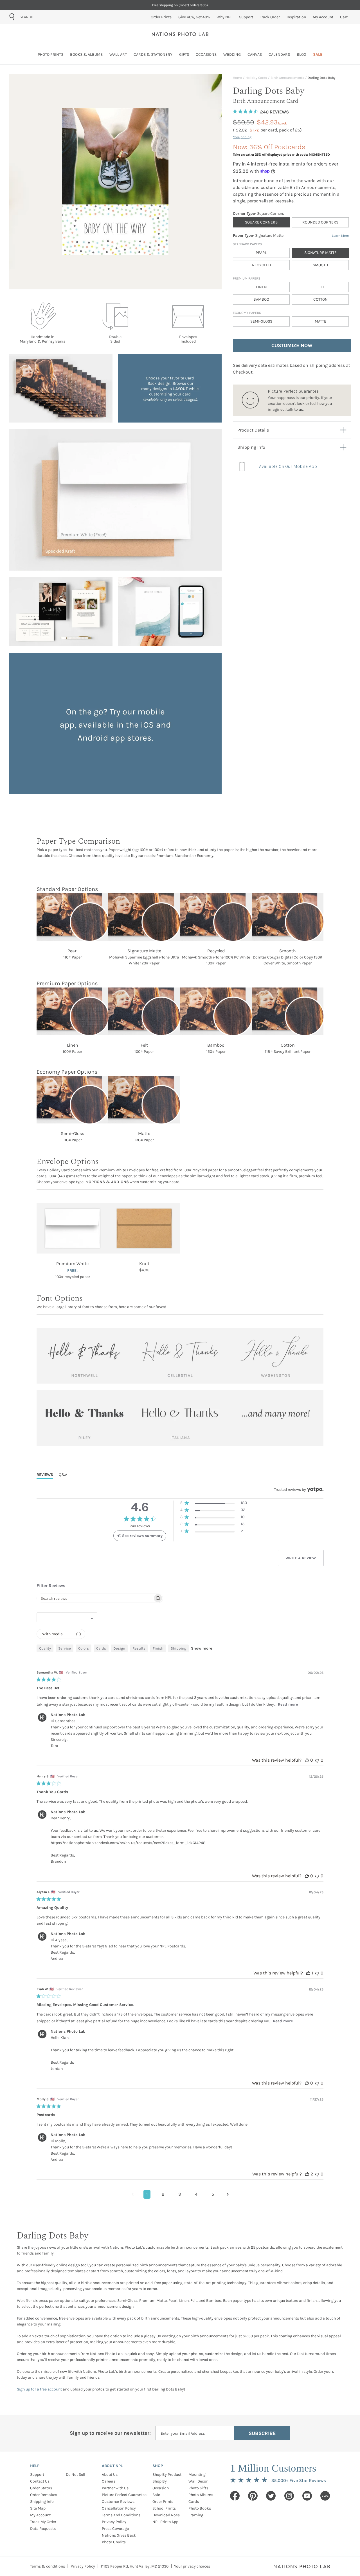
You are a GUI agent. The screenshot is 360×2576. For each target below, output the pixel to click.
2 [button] (163, 2194)
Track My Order (43, 2522)
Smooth (320, 265)
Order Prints (163, 2502)
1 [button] (147, 2194)
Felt (320, 287)
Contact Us (40, 2481)
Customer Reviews (118, 2502)
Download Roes (166, 2515)
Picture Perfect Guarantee (124, 2495)
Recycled (261, 265)
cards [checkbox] (101, 1648)
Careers (109, 2481)
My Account (40, 2515)
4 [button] (196, 2194)
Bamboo (261, 299)
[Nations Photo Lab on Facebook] (235, 2496)
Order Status (41, 2488)
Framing (196, 2515)
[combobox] (52, 17)
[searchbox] (95, 1598)
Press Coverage (115, 2529)
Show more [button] (202, 1648)
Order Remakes (44, 2495)
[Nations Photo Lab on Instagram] (289, 2496)
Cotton (320, 299)
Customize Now (292, 345)
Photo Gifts (198, 2488)
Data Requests (43, 2529)
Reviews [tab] (45, 1475)
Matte (320, 321)
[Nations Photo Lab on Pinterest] (253, 2496)
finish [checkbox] (158, 1648)
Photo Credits (114, 2542)
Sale (156, 2495)
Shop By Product (167, 2475)
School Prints (164, 2508)
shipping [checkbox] (178, 1648)
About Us (110, 2475)
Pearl (261, 253)
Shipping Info (42, 2502)
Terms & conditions (48, 2566)
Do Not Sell (76, 2475)
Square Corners (261, 222)
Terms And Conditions (121, 2515)
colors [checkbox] (84, 1648)
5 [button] (213, 2194)
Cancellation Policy (119, 2508)
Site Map (38, 2508)
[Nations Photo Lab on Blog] (325, 2496)
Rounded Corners (320, 222)
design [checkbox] (119, 1648)
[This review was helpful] (307, 1760)
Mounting (197, 2475)
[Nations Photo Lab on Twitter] (271, 2496)
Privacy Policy (114, 2522)
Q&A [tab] (63, 1475)
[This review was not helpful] (317, 1760)
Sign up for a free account (39, 2389)
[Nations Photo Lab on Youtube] (307, 2496)
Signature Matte (320, 253)
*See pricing (242, 137)
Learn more (340, 236)
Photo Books (200, 2508)
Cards (194, 2502)
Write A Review (301, 1558)
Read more (288, 1704)
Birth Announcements (287, 78)
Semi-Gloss (261, 321)
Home (237, 78)
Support (37, 2475)
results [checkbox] (139, 1648)
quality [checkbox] (45, 1648)
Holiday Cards (256, 78)
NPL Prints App (165, 2522)
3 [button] (180, 2194)
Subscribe (262, 2433)
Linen (261, 287)
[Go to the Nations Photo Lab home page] (180, 34)
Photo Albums (201, 2495)
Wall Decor (198, 2481)
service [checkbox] (65, 1648)
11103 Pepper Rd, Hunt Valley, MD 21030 (135, 2566)
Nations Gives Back (119, 2535)
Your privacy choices (192, 2566)
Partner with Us (115, 2488)
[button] (214, 1504)
